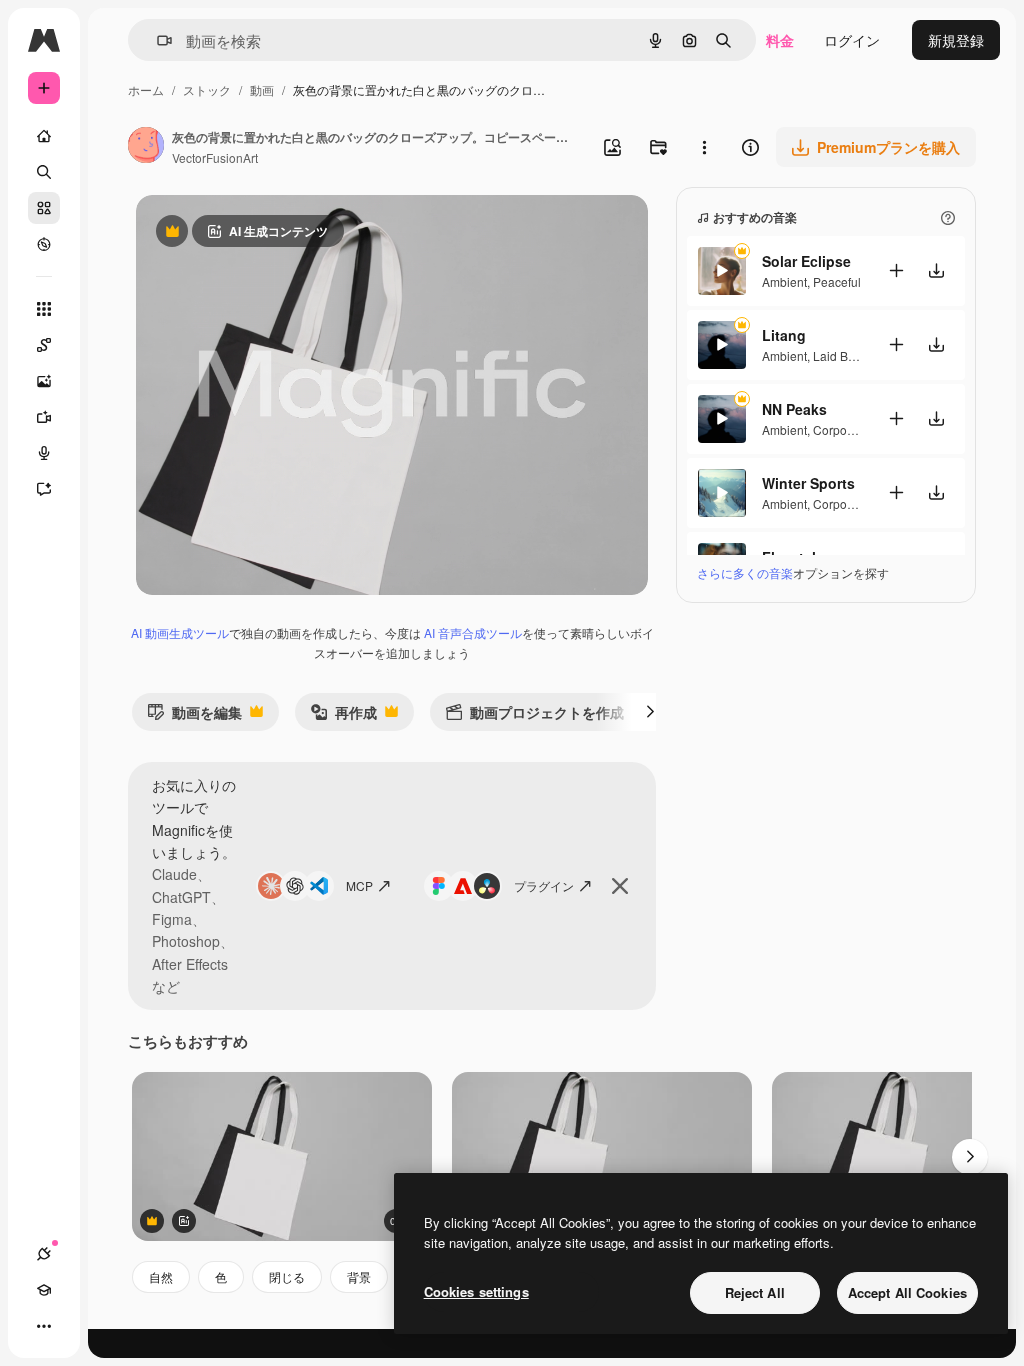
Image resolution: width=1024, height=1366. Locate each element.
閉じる (287, 1276)
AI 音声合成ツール (473, 632)
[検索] (44, 172)
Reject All (755, 1292)
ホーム (146, 89)
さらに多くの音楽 (745, 572)
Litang (784, 335)
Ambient (784, 281)
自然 (161, 1276)
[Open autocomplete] (156, 40)
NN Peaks (794, 409)
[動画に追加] (896, 270)
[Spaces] (44, 345)
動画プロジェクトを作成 (534, 716)
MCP (359, 885)
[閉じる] (620, 886)
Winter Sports (808, 483)
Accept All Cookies (907, 1292)
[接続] (44, 1254)
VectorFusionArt (215, 157)
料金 (780, 40)
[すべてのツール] (44, 309)
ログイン (852, 40)
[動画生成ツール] (44, 417)
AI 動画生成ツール (180, 632)
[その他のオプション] (704, 147)
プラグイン (544, 885)
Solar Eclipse (806, 261)
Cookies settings (476, 1291)
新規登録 (956, 40)
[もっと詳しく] (44, 244)
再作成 (343, 716)
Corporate (840, 429)
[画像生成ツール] (44, 381)
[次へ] (650, 712)
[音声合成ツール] (44, 453)
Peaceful (837, 281)
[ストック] (44, 208)
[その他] (44, 1326)
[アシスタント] (44, 489)
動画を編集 (194, 716)
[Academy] (44, 1290)
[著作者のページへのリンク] (146, 147)
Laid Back (840, 355)
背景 (359, 1276)
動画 (262, 89)
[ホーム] (44, 136)
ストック (207, 89)
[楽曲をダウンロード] (936, 270)
